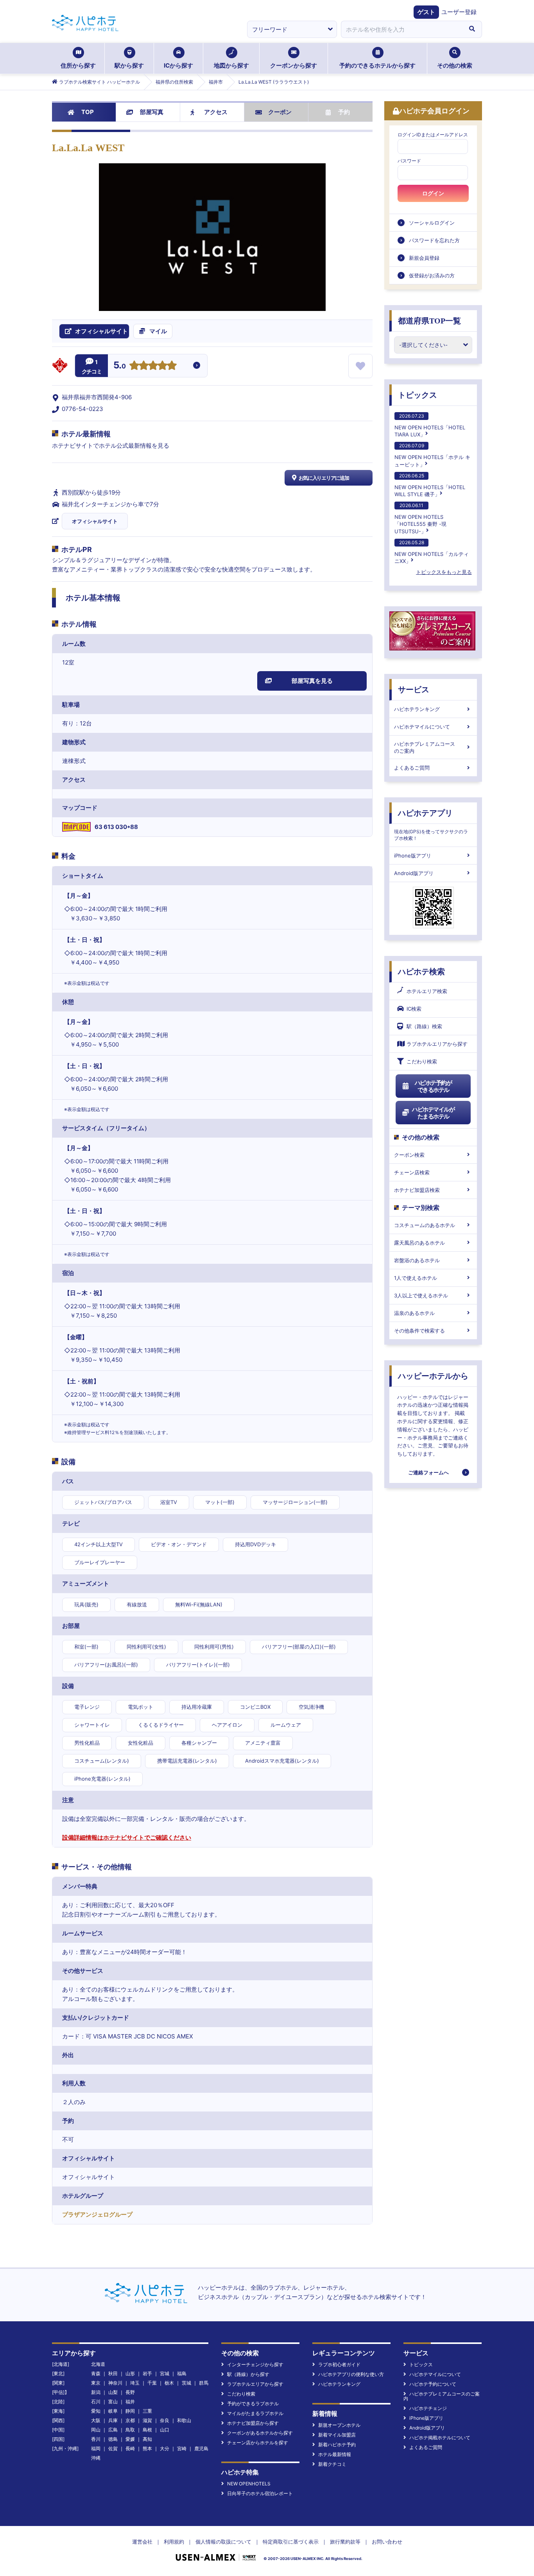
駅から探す (129, 65)
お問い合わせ (387, 2542)
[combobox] (401, 29)
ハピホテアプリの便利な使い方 (351, 2374)
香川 (96, 2439)
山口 (165, 2430)
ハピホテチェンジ (428, 2408)
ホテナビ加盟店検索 (417, 1190)
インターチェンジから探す (255, 2364)
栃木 (169, 2383)
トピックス (418, 395)
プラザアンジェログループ (97, 2214)
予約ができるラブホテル (253, 2404)
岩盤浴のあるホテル (417, 1260)
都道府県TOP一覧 (429, 321)
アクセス (216, 112)
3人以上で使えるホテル (421, 1295)
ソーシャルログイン (432, 223)
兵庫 (113, 2420)
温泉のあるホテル (414, 1313)
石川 (96, 2402)
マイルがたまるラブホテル (255, 2413)
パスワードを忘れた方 (434, 240)
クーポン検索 (409, 1155)
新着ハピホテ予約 (337, 2445)
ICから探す (178, 65)
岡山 (96, 2430)
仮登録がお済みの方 (432, 275)
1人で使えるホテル (416, 1278)
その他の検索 (455, 65)
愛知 (96, 2411)
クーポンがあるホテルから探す (260, 2433)
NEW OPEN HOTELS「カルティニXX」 (432, 552)
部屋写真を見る (312, 681)
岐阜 (113, 2411)
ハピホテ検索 (421, 972)
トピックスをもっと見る (444, 572)
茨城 (186, 2383)
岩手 (147, 2373)
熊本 (147, 2448)
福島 (182, 2373)
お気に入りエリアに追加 (324, 478)
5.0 (120, 366)
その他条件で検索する (419, 1331)
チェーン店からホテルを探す (258, 2443)
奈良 (165, 2420)
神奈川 (115, 2383)
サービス (414, 690)
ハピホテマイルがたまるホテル (433, 1113)
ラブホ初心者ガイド (339, 2364)
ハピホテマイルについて (422, 727)
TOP (88, 112)
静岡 (130, 2411)
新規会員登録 (424, 258)
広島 (113, 2430)
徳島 (113, 2439)
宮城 (165, 2373)
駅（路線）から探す (248, 2374)
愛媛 (130, 2439)
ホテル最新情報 (335, 2454)
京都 (130, 2420)
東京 (96, 2383)
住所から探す (78, 65)
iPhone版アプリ (413, 856)
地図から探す (231, 65)
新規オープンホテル (339, 2425)
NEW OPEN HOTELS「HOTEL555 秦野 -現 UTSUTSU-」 (420, 518)
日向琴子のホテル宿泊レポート (260, 2493)
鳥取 (130, 2430)
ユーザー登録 (459, 12)
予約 (344, 112)
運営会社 (142, 2542)
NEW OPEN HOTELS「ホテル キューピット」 (432, 455)
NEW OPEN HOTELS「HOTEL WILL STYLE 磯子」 (430, 485)
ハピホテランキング (417, 709)
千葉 (152, 2383)
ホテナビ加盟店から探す (253, 2423)
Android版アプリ (414, 873)
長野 (130, 2392)
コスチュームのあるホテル (425, 1225)
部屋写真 (152, 112)
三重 (147, 2411)
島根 (147, 2430)
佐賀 (113, 2448)
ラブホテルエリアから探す (437, 1044)
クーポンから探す (294, 65)
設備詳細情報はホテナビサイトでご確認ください (127, 1837)
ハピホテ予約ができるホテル (433, 1086)
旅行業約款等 (345, 2542)
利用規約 (174, 2542)
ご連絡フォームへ (428, 1472)
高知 (147, 2439)
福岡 (96, 2448)
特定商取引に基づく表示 (291, 2542)
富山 (113, 2402)
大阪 (96, 2420)
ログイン (433, 193)
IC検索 (414, 1009)
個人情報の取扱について (223, 2542)
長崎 (130, 2448)
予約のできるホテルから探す (377, 65)
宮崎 (182, 2448)
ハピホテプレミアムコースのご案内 (425, 747)
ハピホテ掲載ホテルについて (440, 2438)
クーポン (280, 112)
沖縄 (96, 2458)
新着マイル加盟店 (337, 2435)
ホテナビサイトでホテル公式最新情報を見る (111, 446)
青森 (96, 2373)
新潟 (96, 2392)
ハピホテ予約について (433, 2384)
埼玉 (135, 2383)
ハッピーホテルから (433, 1376)
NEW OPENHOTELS (249, 2484)
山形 (130, 2373)
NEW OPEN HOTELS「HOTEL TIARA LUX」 (430, 425)
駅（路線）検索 (424, 1026)
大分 (165, 2448)
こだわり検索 (422, 1061)
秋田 (113, 2373)
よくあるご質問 (412, 768)
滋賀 (147, 2420)
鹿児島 (201, 2448)
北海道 (98, 2364)
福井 (130, 2402)
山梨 (113, 2392)
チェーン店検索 (412, 1172)
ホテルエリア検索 (427, 991)
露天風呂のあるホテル (419, 1243)
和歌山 (184, 2420)
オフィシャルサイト (95, 521)
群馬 (204, 2383)
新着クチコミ (332, 2464)
